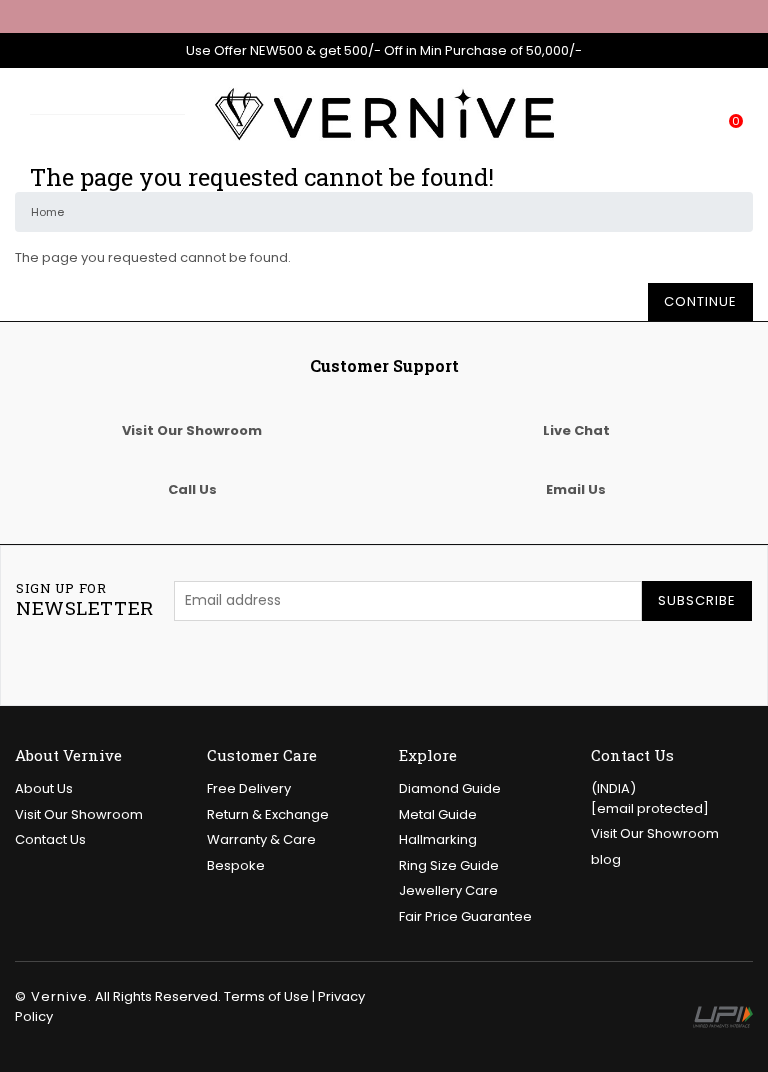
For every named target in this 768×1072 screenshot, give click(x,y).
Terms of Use (266, 996)
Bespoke (236, 865)
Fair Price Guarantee (465, 916)
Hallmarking (438, 839)
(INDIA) (650, 798)
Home (47, 212)
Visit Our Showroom (79, 814)
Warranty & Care (261, 839)
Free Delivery (249, 788)
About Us (44, 788)
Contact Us (50, 839)
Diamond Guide (450, 788)
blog (606, 859)
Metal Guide (438, 814)
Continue (700, 301)
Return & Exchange (268, 814)
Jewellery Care (448, 890)
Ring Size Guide (449, 865)
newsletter (85, 600)
